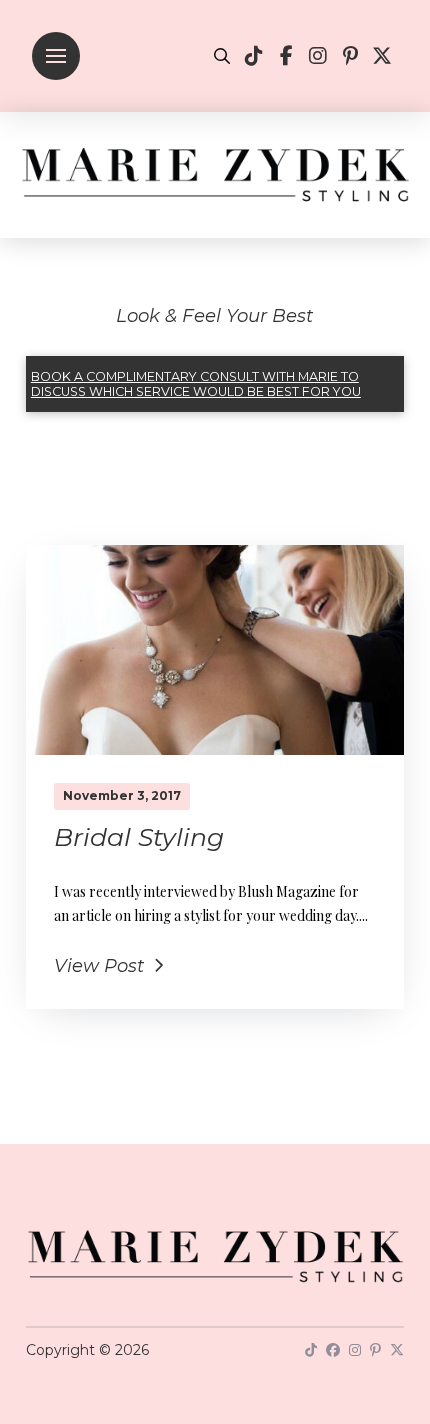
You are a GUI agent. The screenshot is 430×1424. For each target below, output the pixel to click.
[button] (56, 56)
